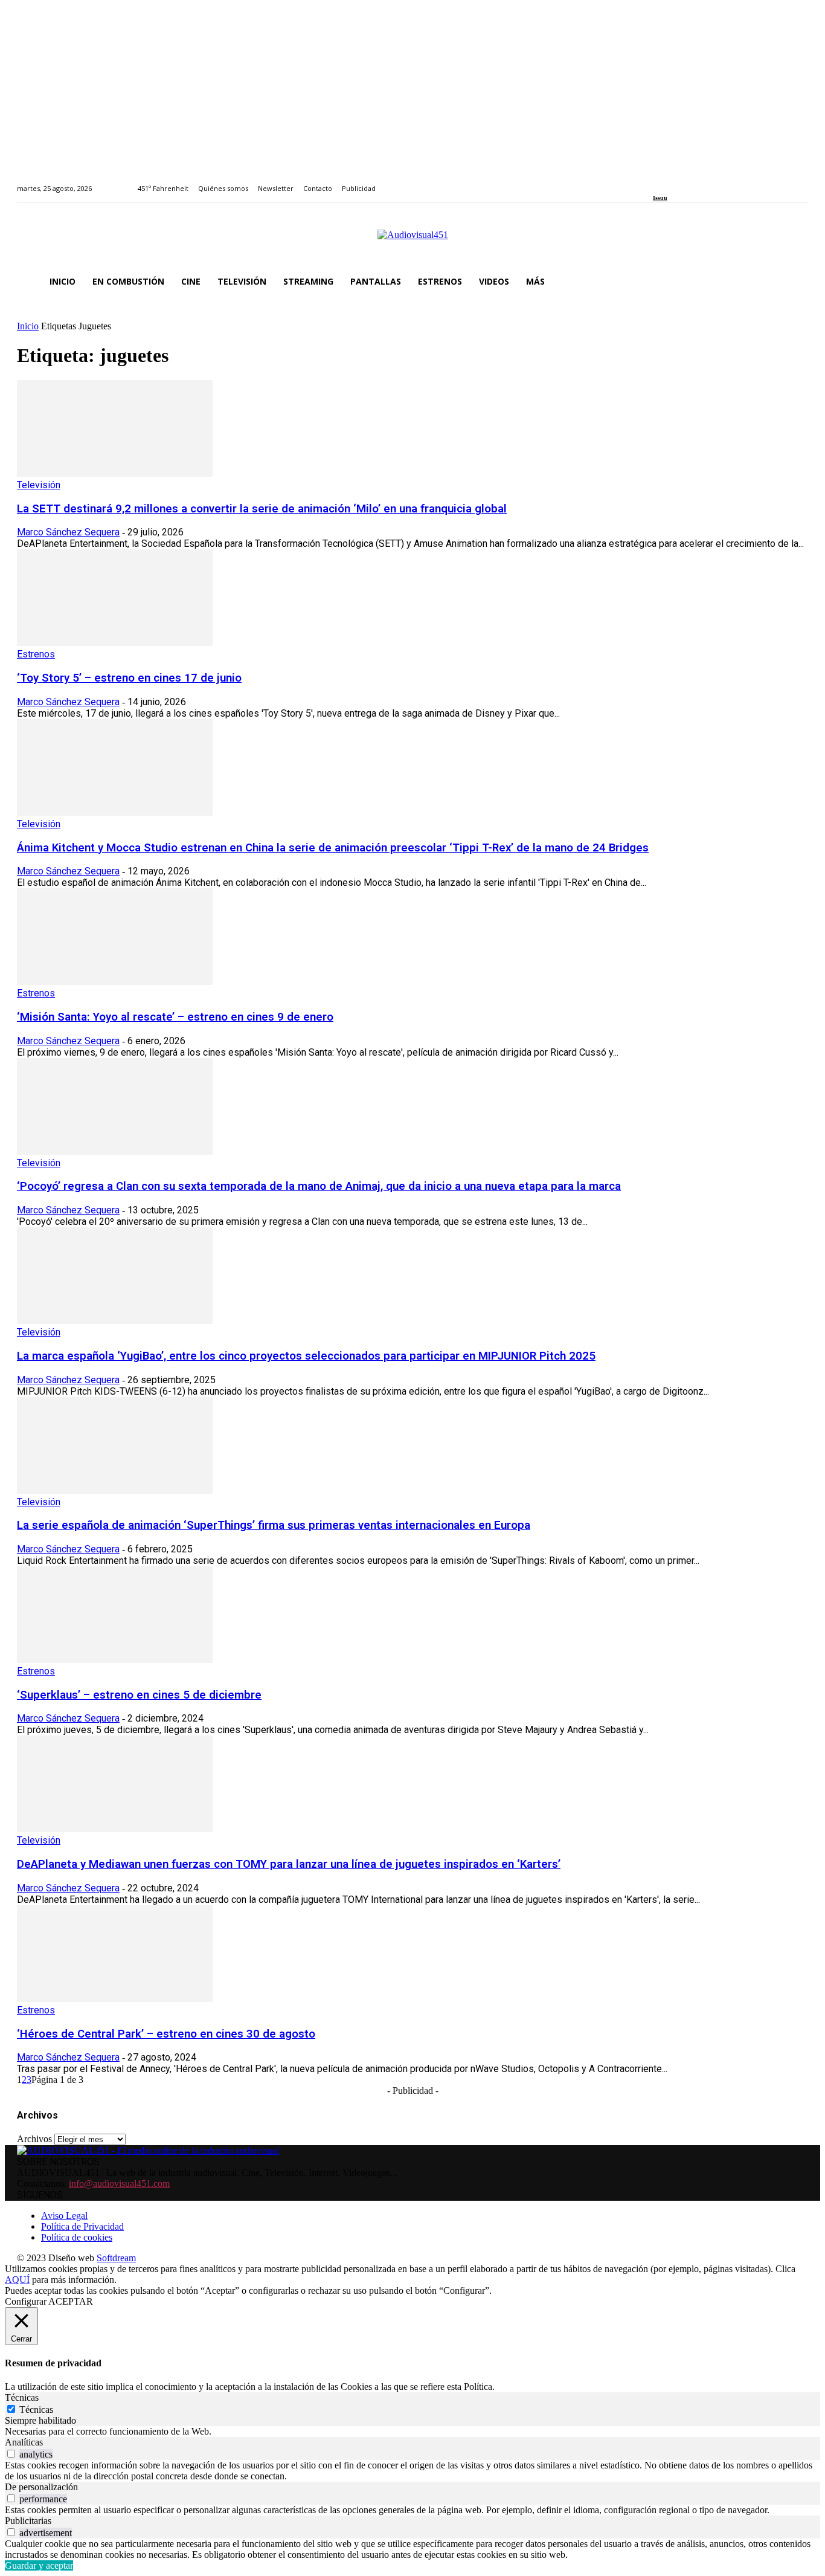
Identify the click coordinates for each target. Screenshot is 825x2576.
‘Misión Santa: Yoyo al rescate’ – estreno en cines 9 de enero (175, 1017)
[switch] (11, 2454)
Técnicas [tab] (22, 2397)
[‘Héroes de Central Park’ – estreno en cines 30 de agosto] (115, 1999)
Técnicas (36, 2410)
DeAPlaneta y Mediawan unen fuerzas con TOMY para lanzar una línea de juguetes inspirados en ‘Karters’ (289, 1864)
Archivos (34, 2139)
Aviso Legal (64, 2216)
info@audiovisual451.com (119, 2184)
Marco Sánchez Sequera (68, 532)
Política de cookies (77, 2237)
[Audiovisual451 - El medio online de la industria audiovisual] (412, 241)
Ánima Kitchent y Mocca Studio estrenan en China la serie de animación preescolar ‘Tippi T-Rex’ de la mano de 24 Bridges (333, 848)
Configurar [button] (26, 2301)
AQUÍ (17, 2280)
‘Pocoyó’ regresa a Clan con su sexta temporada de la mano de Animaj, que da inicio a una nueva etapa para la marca (319, 1186)
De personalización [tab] (41, 2487)
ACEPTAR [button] (71, 2301)
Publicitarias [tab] (28, 2521)
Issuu (660, 198)
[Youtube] (712, 182)
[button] (794, 282)
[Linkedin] (685, 182)
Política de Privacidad (82, 2226)
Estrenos (36, 654)
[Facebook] (657, 182)
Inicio (28, 326)
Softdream (116, 2258)
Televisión (39, 485)
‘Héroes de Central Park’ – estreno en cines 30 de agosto (166, 2034)
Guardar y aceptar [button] (39, 2565)
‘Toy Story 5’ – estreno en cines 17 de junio (129, 678)
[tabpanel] (412, 2432)
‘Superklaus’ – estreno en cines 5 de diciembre (139, 1695)
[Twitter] (698, 182)
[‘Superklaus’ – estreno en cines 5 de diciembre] (115, 1660)
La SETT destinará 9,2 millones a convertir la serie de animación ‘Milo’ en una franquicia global (262, 509)
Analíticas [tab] (24, 2442)
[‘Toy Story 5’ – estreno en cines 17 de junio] (115, 643)
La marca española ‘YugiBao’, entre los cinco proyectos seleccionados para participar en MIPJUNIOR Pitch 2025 (306, 1356)
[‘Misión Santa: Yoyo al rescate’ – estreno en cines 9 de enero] (115, 982)
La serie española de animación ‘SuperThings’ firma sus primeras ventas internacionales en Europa (274, 1525)
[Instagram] (671, 182)
